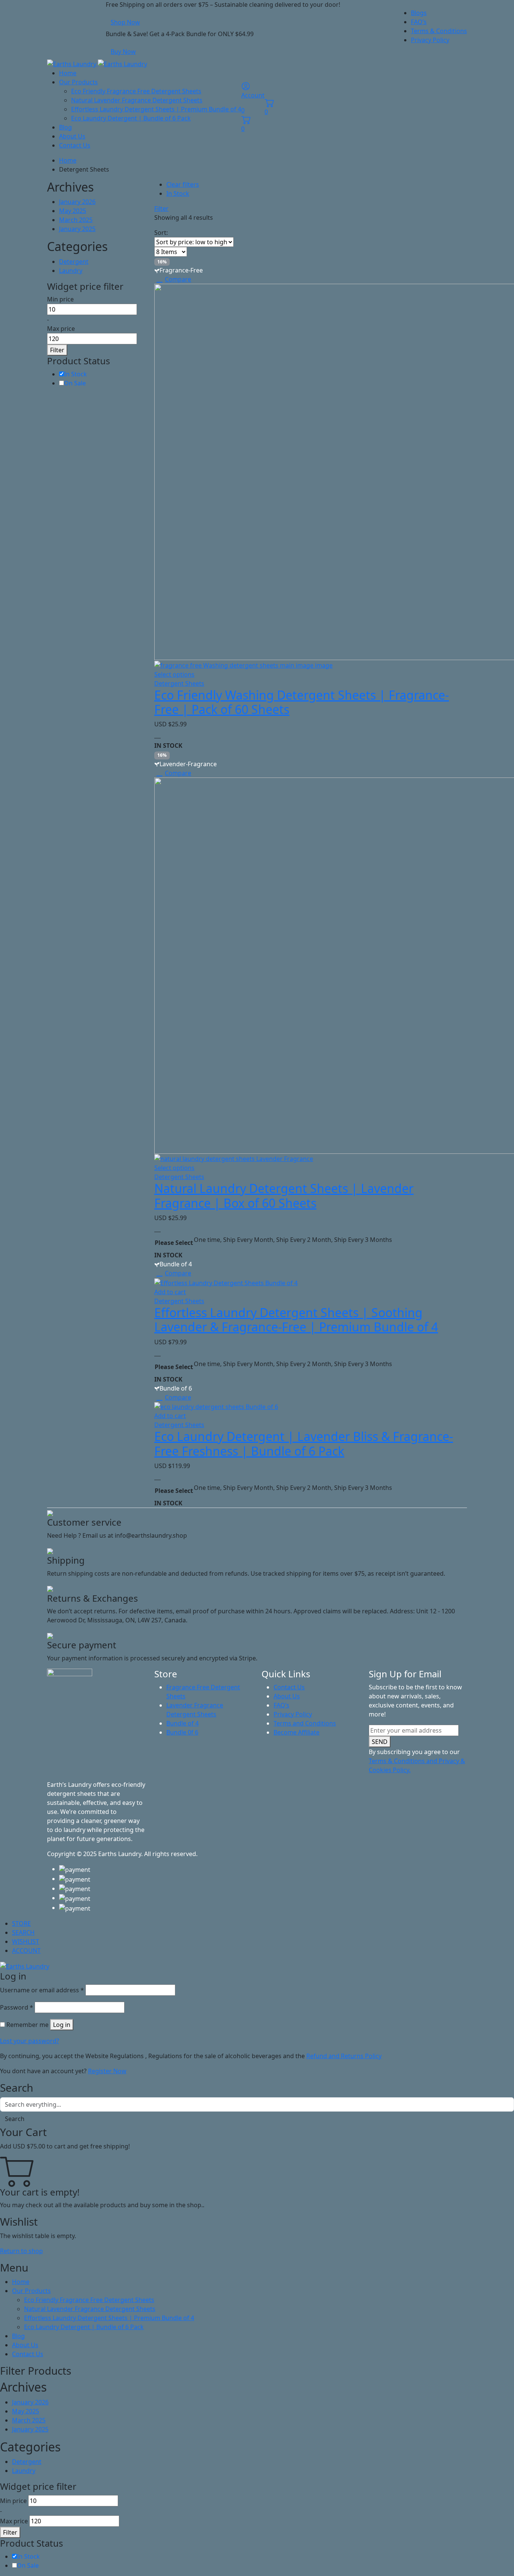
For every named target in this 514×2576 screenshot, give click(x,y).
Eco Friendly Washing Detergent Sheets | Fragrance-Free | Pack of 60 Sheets (302, 702)
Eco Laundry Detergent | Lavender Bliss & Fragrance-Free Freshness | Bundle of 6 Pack (304, 1443)
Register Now (107, 2071)
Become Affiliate (297, 1732)
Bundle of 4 (182, 1723)
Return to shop (21, 2251)
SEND (380, 1742)
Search (15, 2119)
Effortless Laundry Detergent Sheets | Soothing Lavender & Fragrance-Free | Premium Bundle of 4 (296, 1320)
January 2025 (77, 229)
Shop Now (125, 22)
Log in (62, 2025)
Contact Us (75, 145)
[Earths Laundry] (97, 63)
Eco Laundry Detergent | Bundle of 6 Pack (131, 118)
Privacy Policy (430, 40)
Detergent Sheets (179, 683)
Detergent (74, 262)
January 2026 (77, 202)
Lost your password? (30, 2041)
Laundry (71, 271)
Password (17, 2007)
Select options (174, 674)
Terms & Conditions (439, 31)
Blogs (419, 13)
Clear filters (183, 184)
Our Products (78, 82)
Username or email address (42, 1990)
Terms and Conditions (305, 1723)
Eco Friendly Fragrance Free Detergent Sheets (136, 91)
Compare (178, 279)
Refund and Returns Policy (344, 2056)
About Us (72, 136)
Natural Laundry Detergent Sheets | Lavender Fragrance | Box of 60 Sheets (284, 1195)
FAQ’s (419, 22)
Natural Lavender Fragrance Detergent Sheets (137, 100)
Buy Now (123, 52)
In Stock (178, 193)
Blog (65, 127)
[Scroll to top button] (497, 2559)
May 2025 (73, 211)
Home (68, 73)
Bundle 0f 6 (182, 1732)
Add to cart (170, 1292)
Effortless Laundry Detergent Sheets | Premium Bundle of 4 (156, 109)
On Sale (75, 383)
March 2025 (76, 220)
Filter (161, 208)
